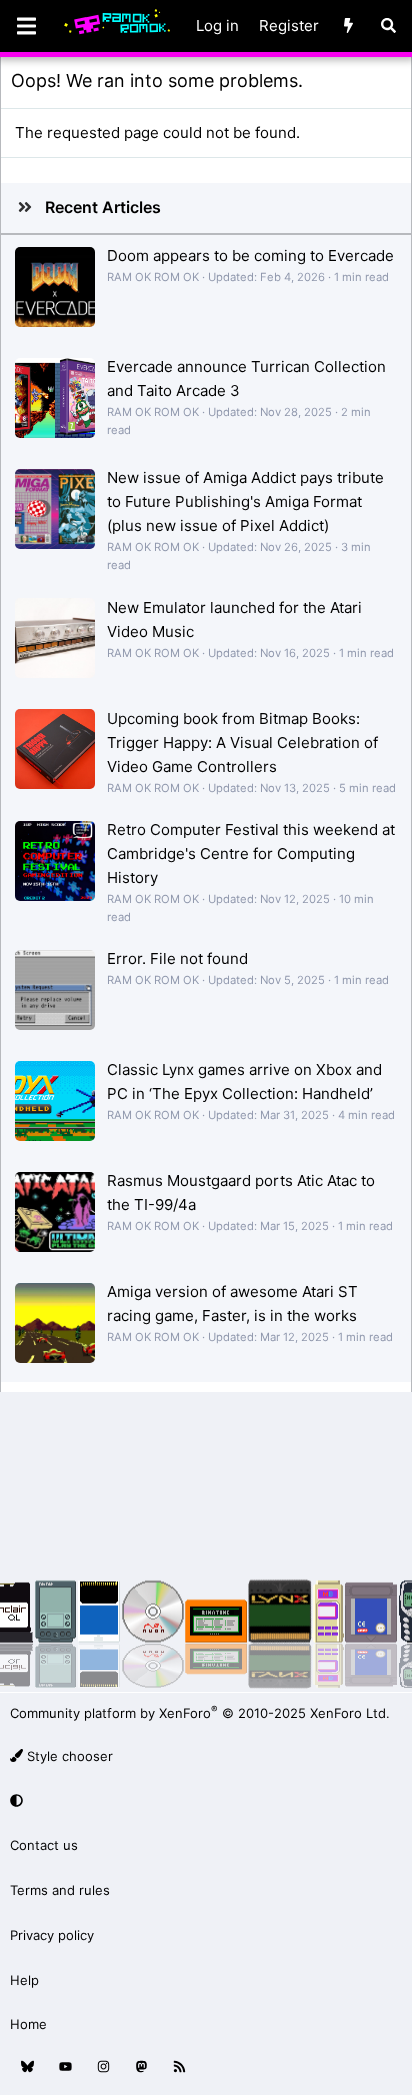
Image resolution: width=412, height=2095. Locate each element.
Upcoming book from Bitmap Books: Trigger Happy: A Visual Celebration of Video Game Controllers (242, 742)
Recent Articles (103, 207)
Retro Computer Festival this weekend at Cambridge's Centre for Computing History (251, 853)
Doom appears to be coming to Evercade (250, 255)
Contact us (44, 1845)
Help (24, 1980)
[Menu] (26, 26)
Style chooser (68, 1756)
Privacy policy (52, 1935)
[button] (203, 1800)
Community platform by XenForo (200, 1713)
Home (28, 2024)
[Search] (388, 26)
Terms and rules (60, 1890)
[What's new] (348, 26)
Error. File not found (177, 958)
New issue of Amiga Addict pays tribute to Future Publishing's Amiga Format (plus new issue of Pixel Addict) (245, 501)
